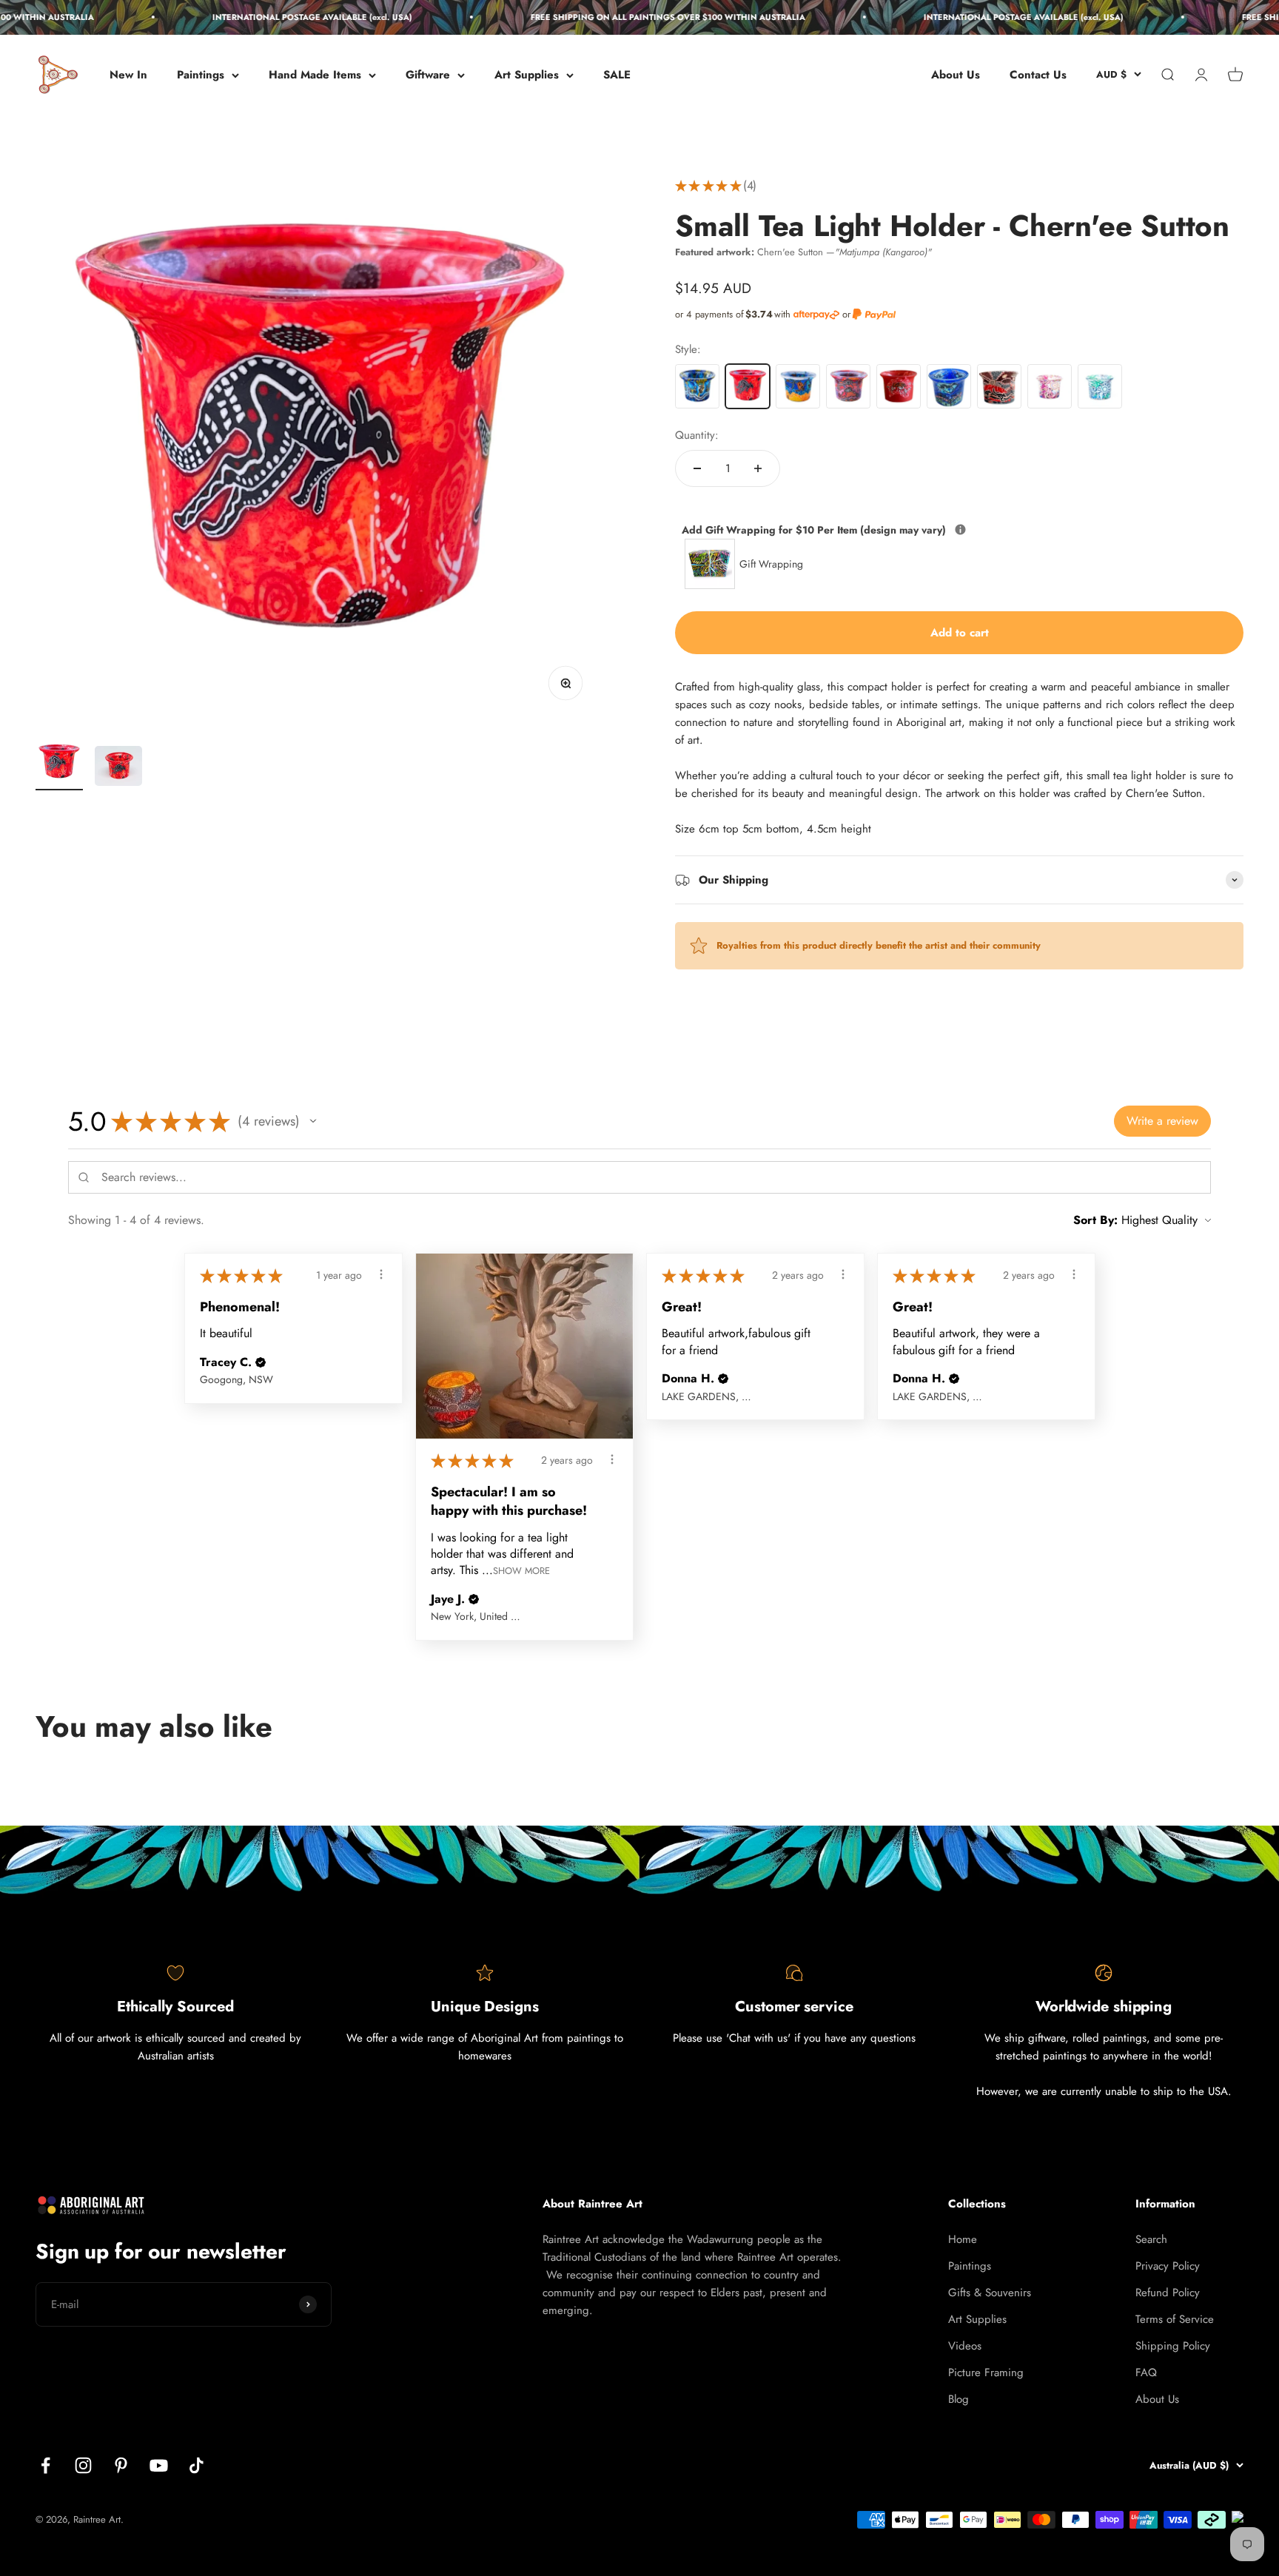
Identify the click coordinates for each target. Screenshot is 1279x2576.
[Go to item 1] (59, 765)
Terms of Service (1175, 2319)
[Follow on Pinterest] (121, 2465)
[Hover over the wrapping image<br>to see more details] (960, 529)
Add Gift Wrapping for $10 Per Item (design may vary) (883, 529)
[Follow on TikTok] (197, 2465)
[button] (313, 1121)
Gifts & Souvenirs (990, 2293)
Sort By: (1095, 1220)
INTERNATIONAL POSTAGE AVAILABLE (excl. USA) (283, 17)
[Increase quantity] (758, 468)
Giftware (428, 75)
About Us (956, 75)
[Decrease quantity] (697, 468)
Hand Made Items (315, 75)
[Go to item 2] (118, 768)
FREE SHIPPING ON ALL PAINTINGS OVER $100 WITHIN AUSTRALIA (639, 17)
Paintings (201, 75)
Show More (521, 1571)
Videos (965, 2346)
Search (1151, 2239)
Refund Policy (1168, 2293)
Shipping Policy (1173, 2346)
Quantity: (697, 435)
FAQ (1146, 2372)
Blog (959, 2399)
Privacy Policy (1168, 2266)
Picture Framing (986, 2372)
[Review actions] (381, 1274)
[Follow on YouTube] (159, 2465)
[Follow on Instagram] (83, 2465)
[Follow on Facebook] (46, 2465)
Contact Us (1038, 75)
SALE (617, 75)
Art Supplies (527, 75)
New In (128, 75)
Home (963, 2239)
